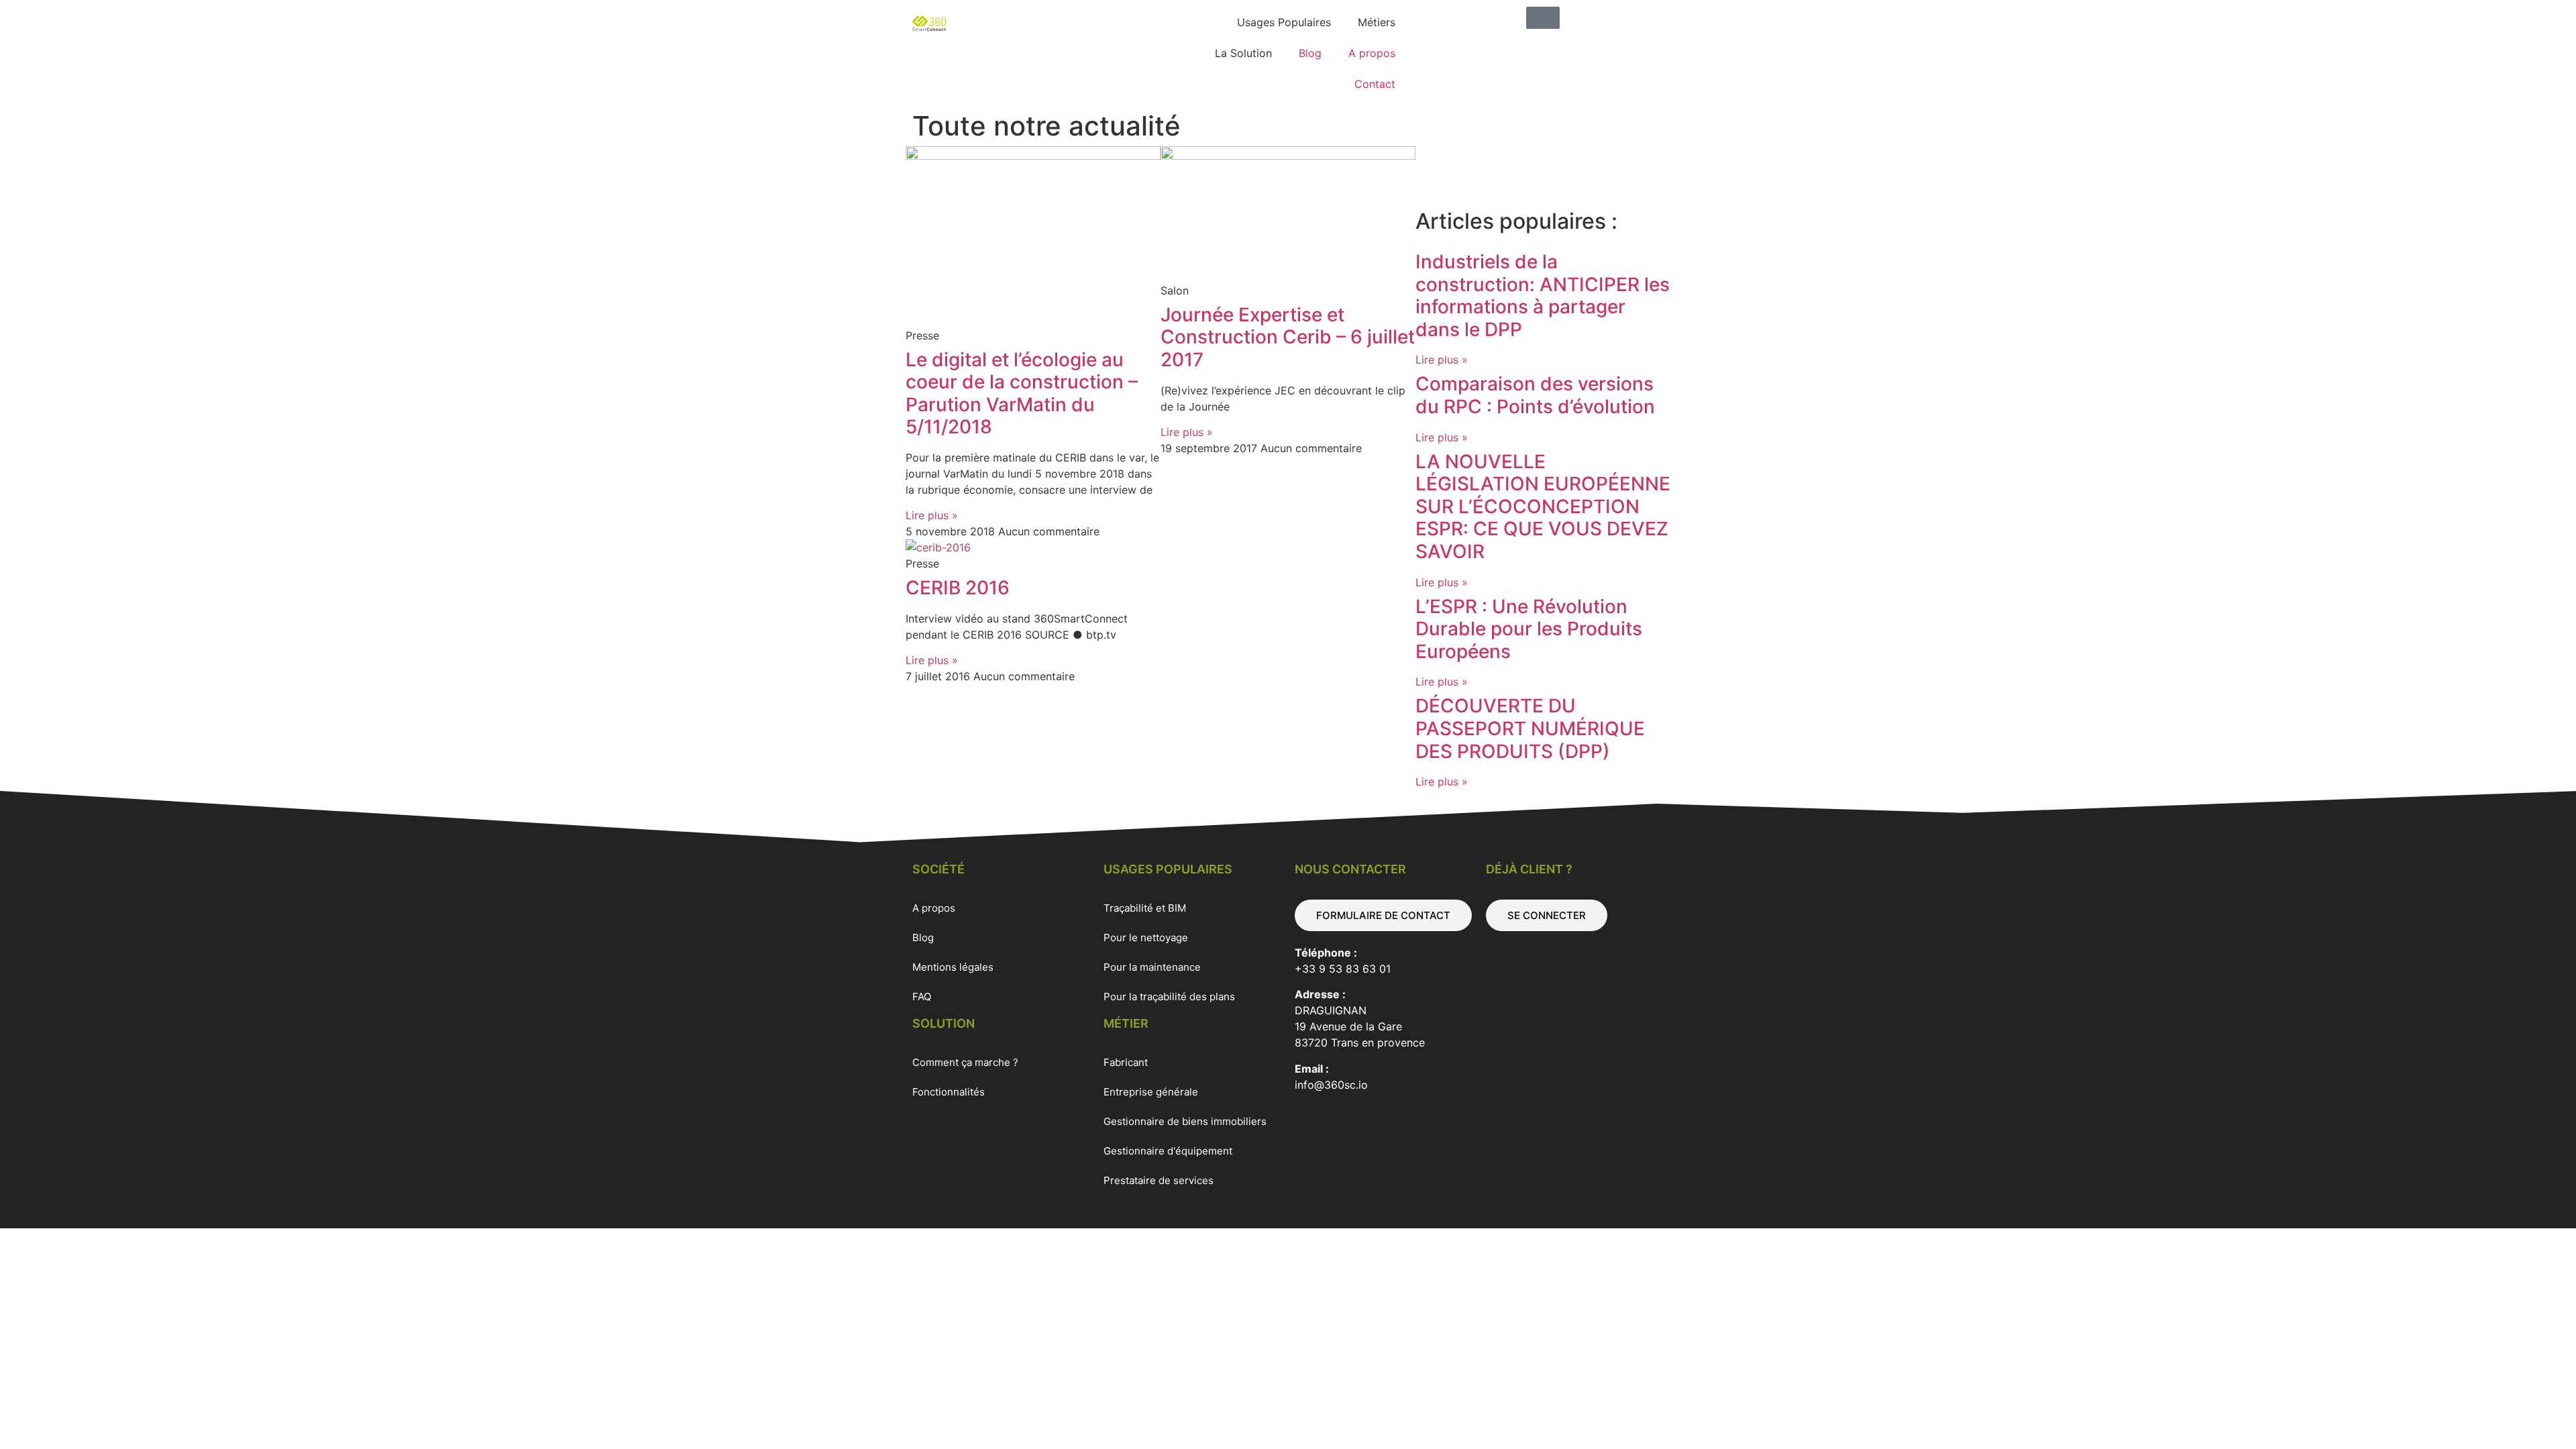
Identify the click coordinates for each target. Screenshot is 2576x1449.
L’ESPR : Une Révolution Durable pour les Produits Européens (1529, 629)
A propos (1372, 53)
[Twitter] (1469, 163)
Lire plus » (932, 515)
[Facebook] (1543, 163)
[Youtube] (1506, 163)
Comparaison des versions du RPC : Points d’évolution (1535, 395)
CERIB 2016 (958, 588)
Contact (1375, 84)
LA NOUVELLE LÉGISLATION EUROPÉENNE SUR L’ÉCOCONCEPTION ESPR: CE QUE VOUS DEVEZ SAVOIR (1543, 506)
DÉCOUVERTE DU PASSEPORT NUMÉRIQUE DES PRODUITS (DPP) (1530, 728)
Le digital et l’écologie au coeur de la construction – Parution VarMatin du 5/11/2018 (1022, 393)
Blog (1310, 53)
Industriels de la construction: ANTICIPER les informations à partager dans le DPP (1543, 296)
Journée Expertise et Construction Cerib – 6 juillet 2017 (1288, 337)
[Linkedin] (1432, 163)
